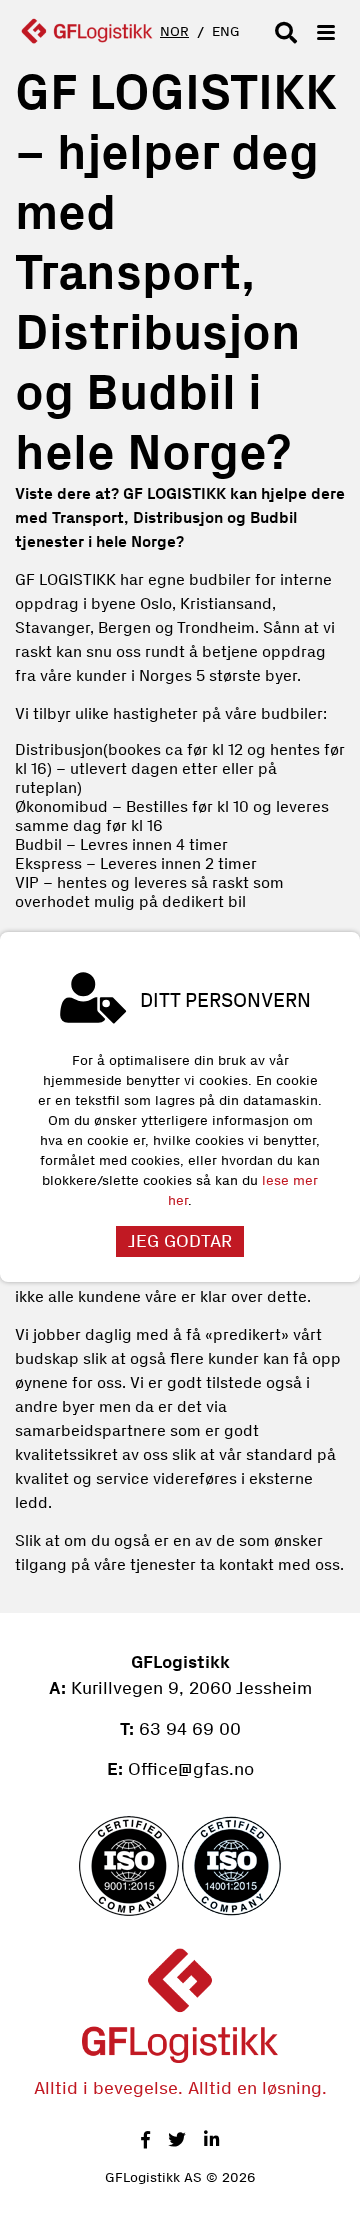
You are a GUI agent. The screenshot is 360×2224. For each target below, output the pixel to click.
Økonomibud (61, 806)
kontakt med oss (279, 1564)
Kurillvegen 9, (127, 1688)
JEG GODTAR (180, 1241)
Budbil (40, 844)
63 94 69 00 (190, 1729)
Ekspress (48, 863)
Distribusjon (59, 749)
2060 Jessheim (248, 1688)
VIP (27, 882)
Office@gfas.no (191, 1769)
